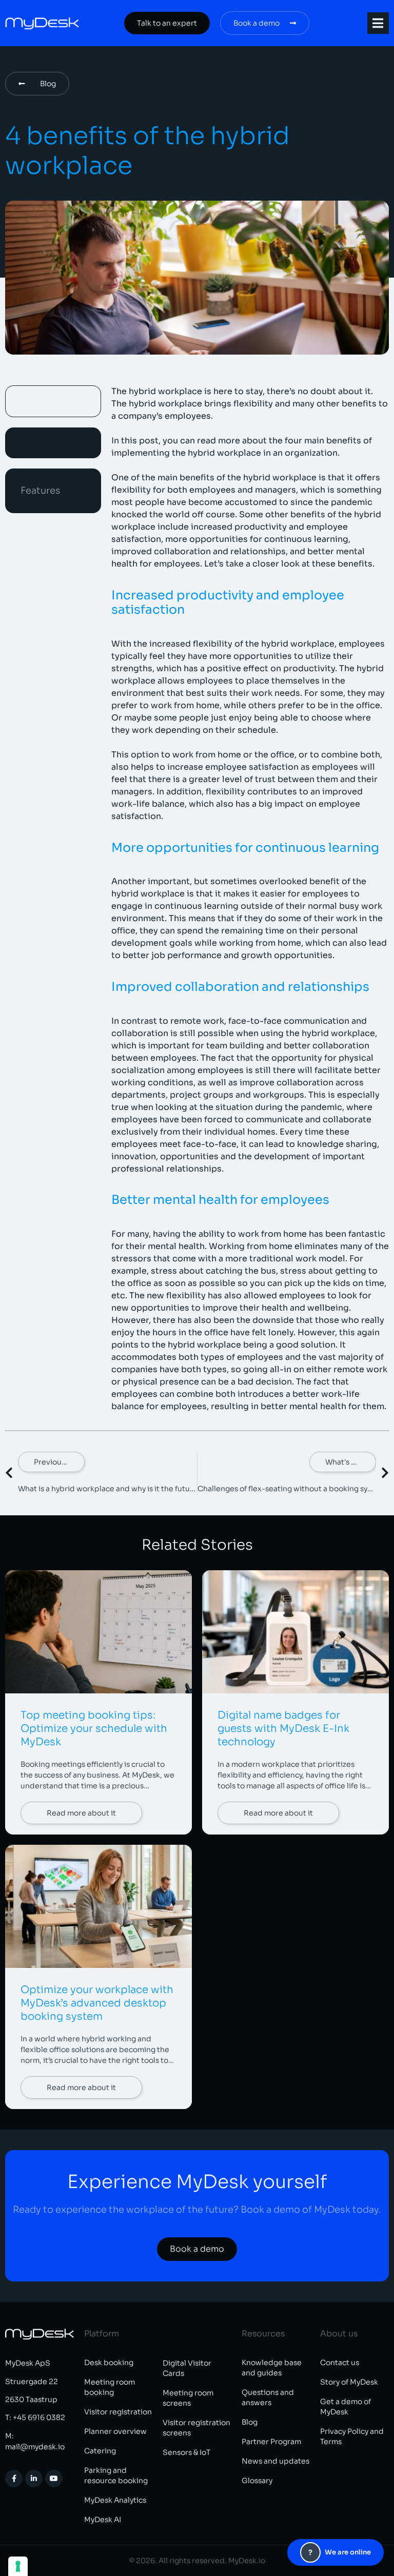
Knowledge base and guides (272, 2368)
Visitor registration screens (196, 2428)
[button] (378, 23)
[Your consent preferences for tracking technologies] (18, 2566)
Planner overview (115, 2431)
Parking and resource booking (116, 2475)
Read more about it (81, 1813)
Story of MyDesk (349, 2382)
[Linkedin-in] (34, 2479)
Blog (250, 2422)
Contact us (340, 2363)
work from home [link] (185, 705)
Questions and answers (268, 2397)
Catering (100, 2451)
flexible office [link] (45, 2050)
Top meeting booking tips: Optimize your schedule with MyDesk (94, 1729)
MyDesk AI (103, 2520)
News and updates (275, 2461)
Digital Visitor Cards (187, 2368)
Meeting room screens (188, 2398)
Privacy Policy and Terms (352, 2436)
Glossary (257, 2481)
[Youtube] (54, 2479)
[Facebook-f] (14, 2479)
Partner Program (271, 2442)
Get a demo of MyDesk (346, 2407)
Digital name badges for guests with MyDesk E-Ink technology (283, 1729)
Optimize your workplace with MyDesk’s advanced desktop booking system (97, 2003)
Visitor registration (118, 2412)
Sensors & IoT (186, 2452)
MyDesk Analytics (115, 2500)
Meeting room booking (110, 2387)
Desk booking (109, 2363)
